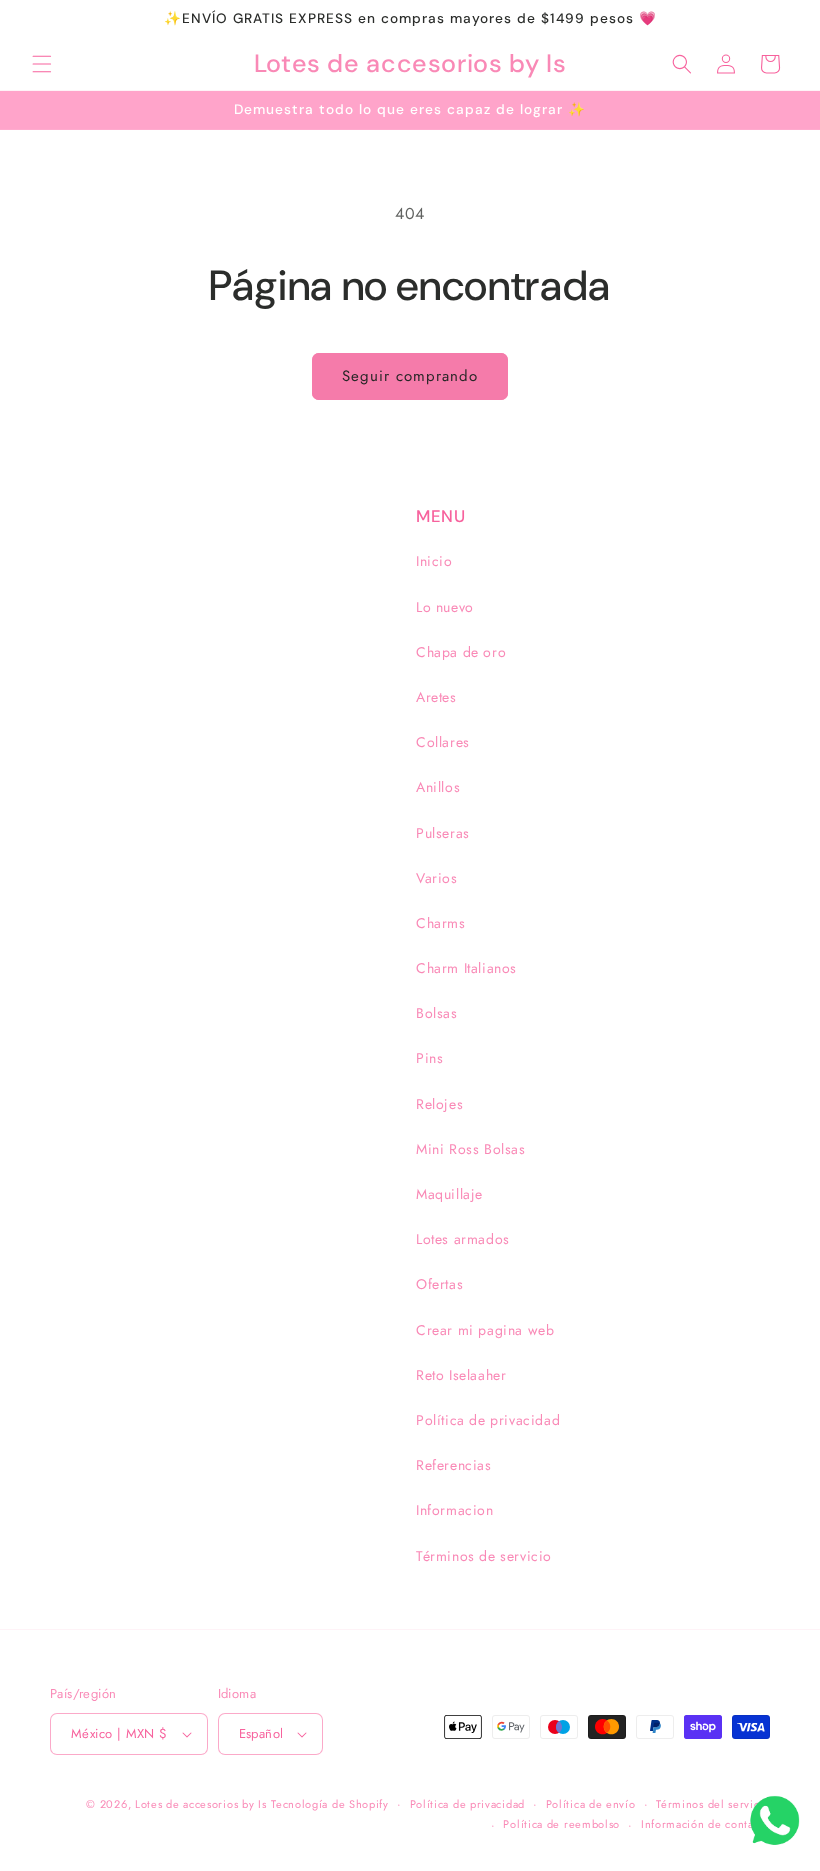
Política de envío (591, 1804)
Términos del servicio (713, 1804)
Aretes (436, 697)
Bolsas (437, 1013)
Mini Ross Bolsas (471, 1149)
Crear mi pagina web (485, 1330)
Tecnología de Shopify (330, 1804)
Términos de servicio (484, 1556)
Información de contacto (705, 1824)
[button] (42, 64)
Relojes (439, 1104)
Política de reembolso (561, 1824)
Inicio (434, 561)
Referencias (454, 1465)
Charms (441, 923)
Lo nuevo (445, 607)
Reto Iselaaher (461, 1375)
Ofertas (439, 1284)
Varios (437, 878)
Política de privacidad (488, 1420)
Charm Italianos (466, 968)
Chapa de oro (461, 652)
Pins (429, 1058)
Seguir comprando (410, 376)
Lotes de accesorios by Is (201, 1804)
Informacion (455, 1510)
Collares (443, 742)
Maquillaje (449, 1194)
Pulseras (443, 833)
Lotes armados (463, 1239)
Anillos (438, 787)
